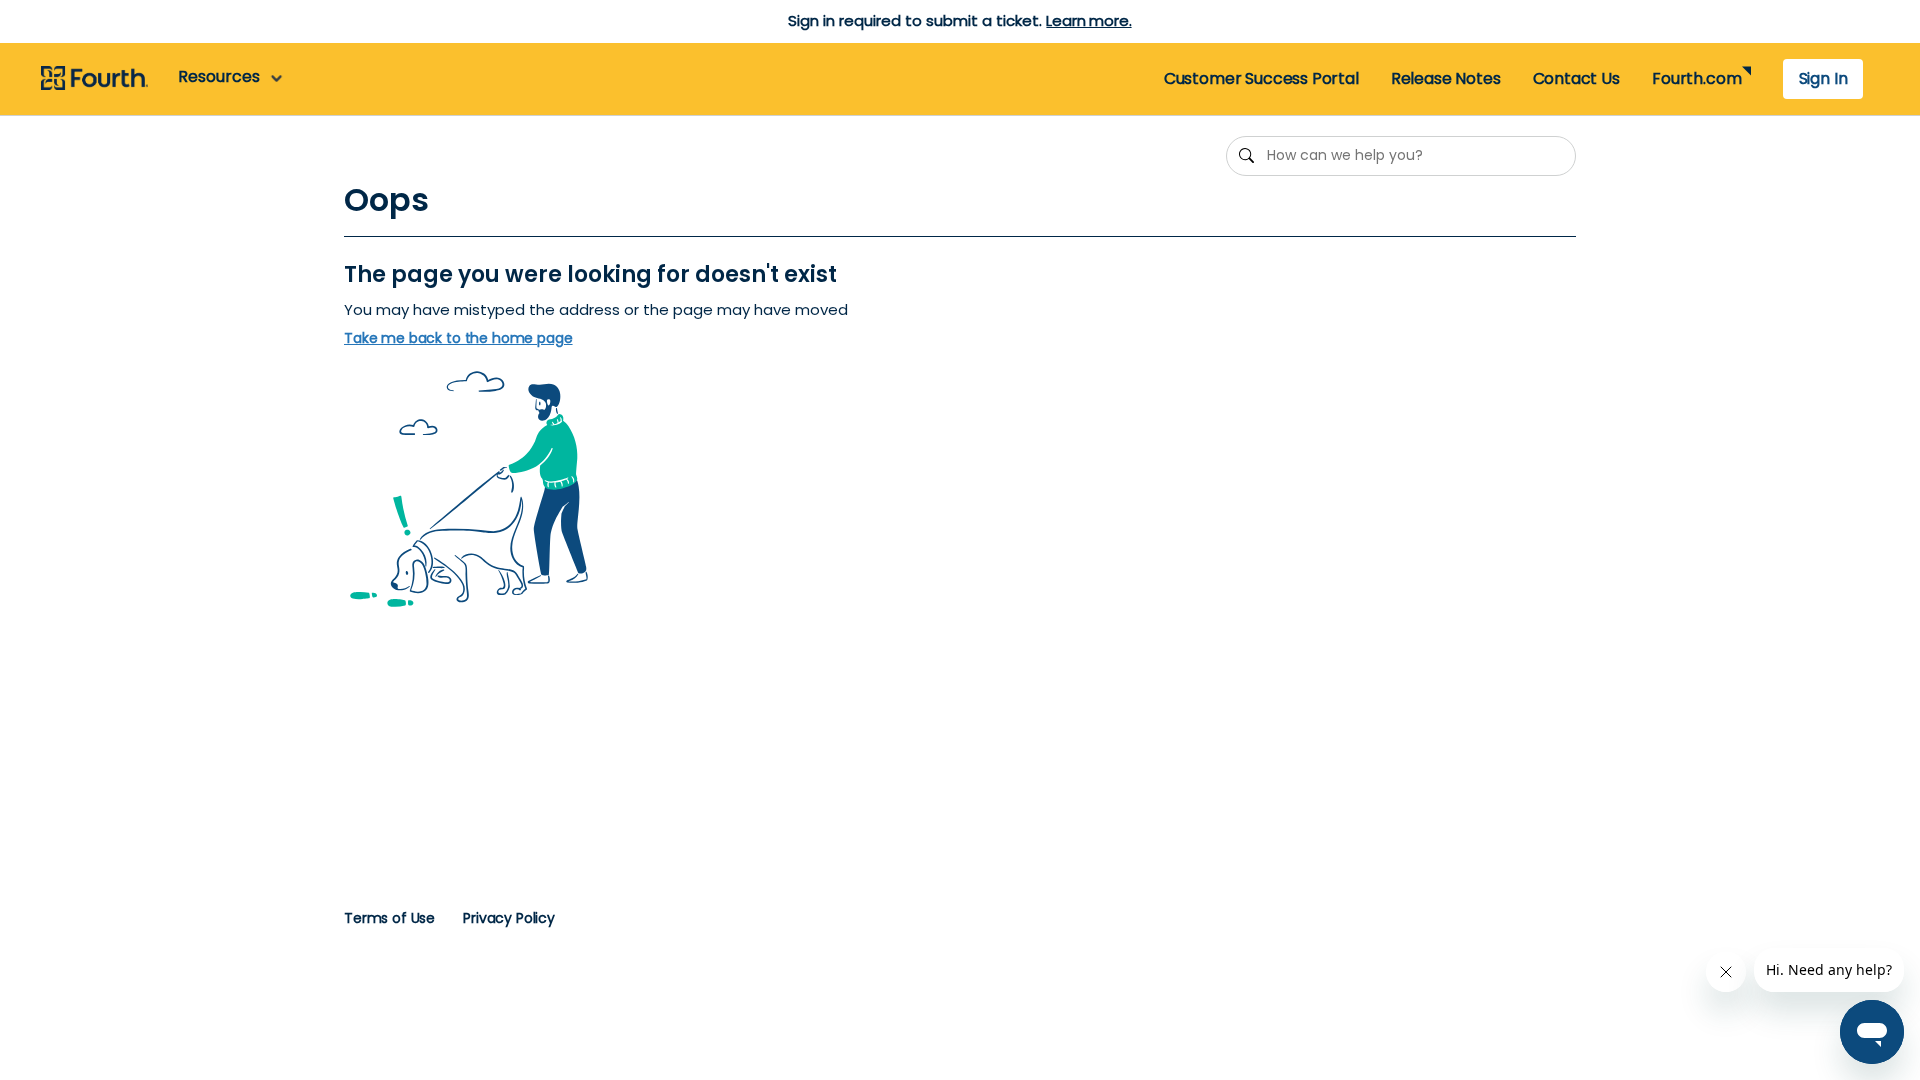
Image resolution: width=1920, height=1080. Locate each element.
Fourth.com (1696, 78)
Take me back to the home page (458, 338)
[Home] (94, 79)
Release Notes (1446, 78)
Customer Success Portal (1261, 78)
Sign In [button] (1823, 78)
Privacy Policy (509, 918)
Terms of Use (389, 918)
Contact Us (1576, 78)
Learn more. (1088, 20)
